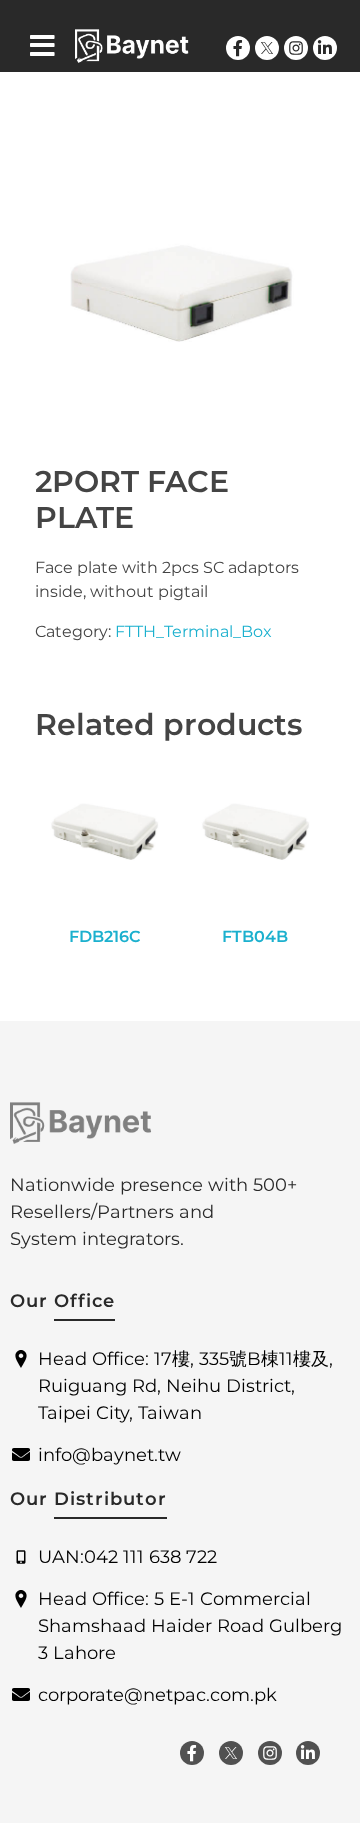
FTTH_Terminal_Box (193, 631)
